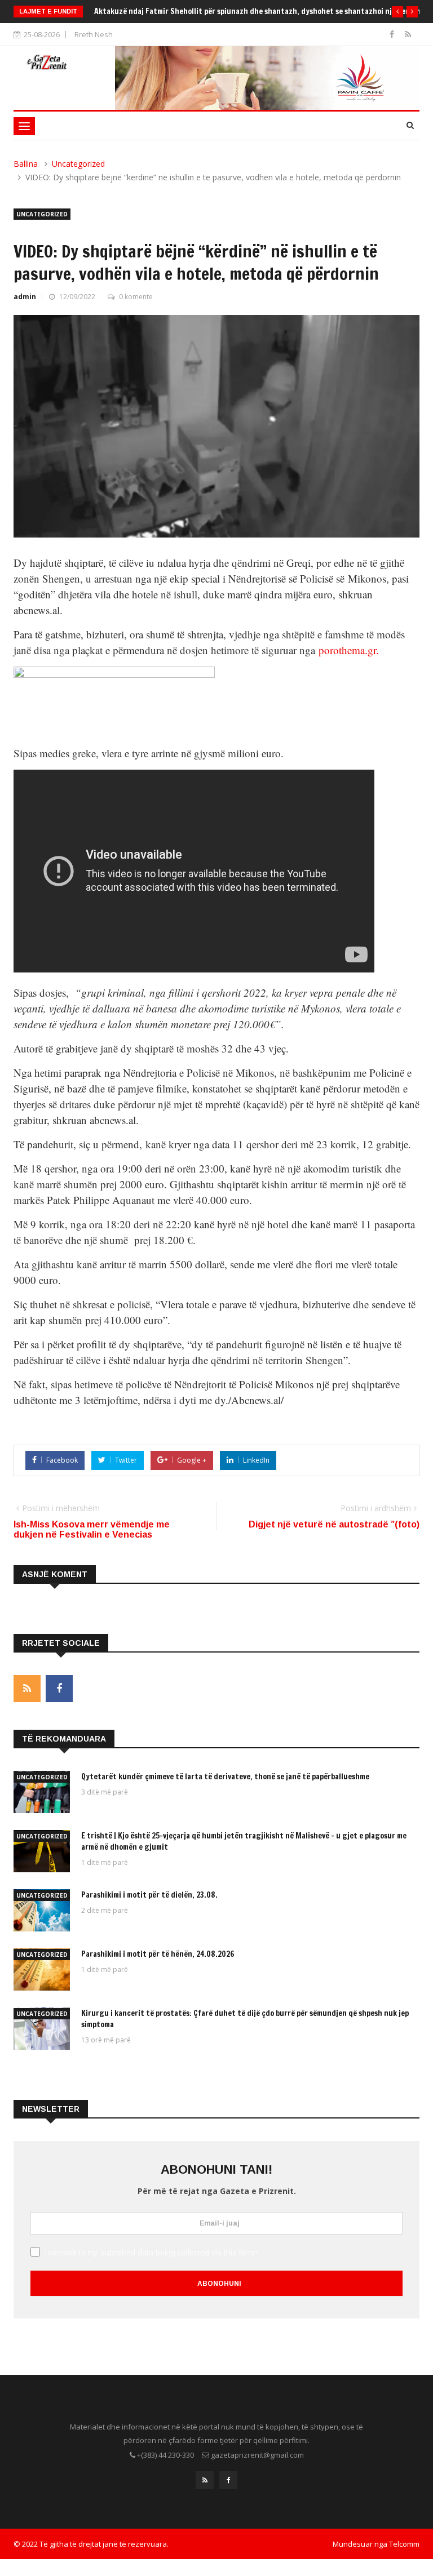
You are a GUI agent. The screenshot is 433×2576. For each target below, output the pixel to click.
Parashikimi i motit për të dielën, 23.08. (149, 1895)
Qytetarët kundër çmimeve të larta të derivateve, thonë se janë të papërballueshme (225, 1776)
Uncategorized (78, 164)
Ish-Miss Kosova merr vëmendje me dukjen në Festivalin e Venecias (92, 1529)
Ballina (26, 164)
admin (25, 297)
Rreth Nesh (94, 34)
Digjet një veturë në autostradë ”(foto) (334, 1524)
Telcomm (404, 2544)
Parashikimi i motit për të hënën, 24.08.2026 (158, 1954)
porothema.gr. (349, 650)
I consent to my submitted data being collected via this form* (151, 2253)
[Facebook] (393, 34)
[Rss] (408, 34)
